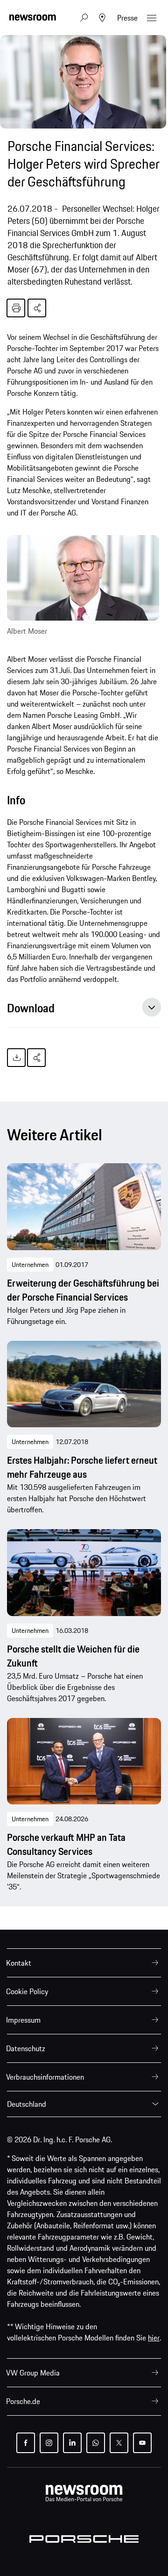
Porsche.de (23, 2401)
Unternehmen (30, 1265)
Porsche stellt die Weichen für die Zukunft (73, 1656)
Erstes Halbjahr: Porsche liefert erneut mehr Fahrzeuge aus (82, 1467)
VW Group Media (33, 2373)
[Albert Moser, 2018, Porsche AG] (83, 578)
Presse (127, 18)
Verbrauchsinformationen (45, 2077)
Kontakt (19, 1963)
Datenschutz (26, 2048)
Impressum (23, 2020)
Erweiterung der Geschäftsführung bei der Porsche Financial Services (83, 1290)
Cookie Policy (27, 1991)
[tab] (84, 1011)
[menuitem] (84, 1963)
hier (154, 2338)
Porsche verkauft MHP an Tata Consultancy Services (66, 1845)
